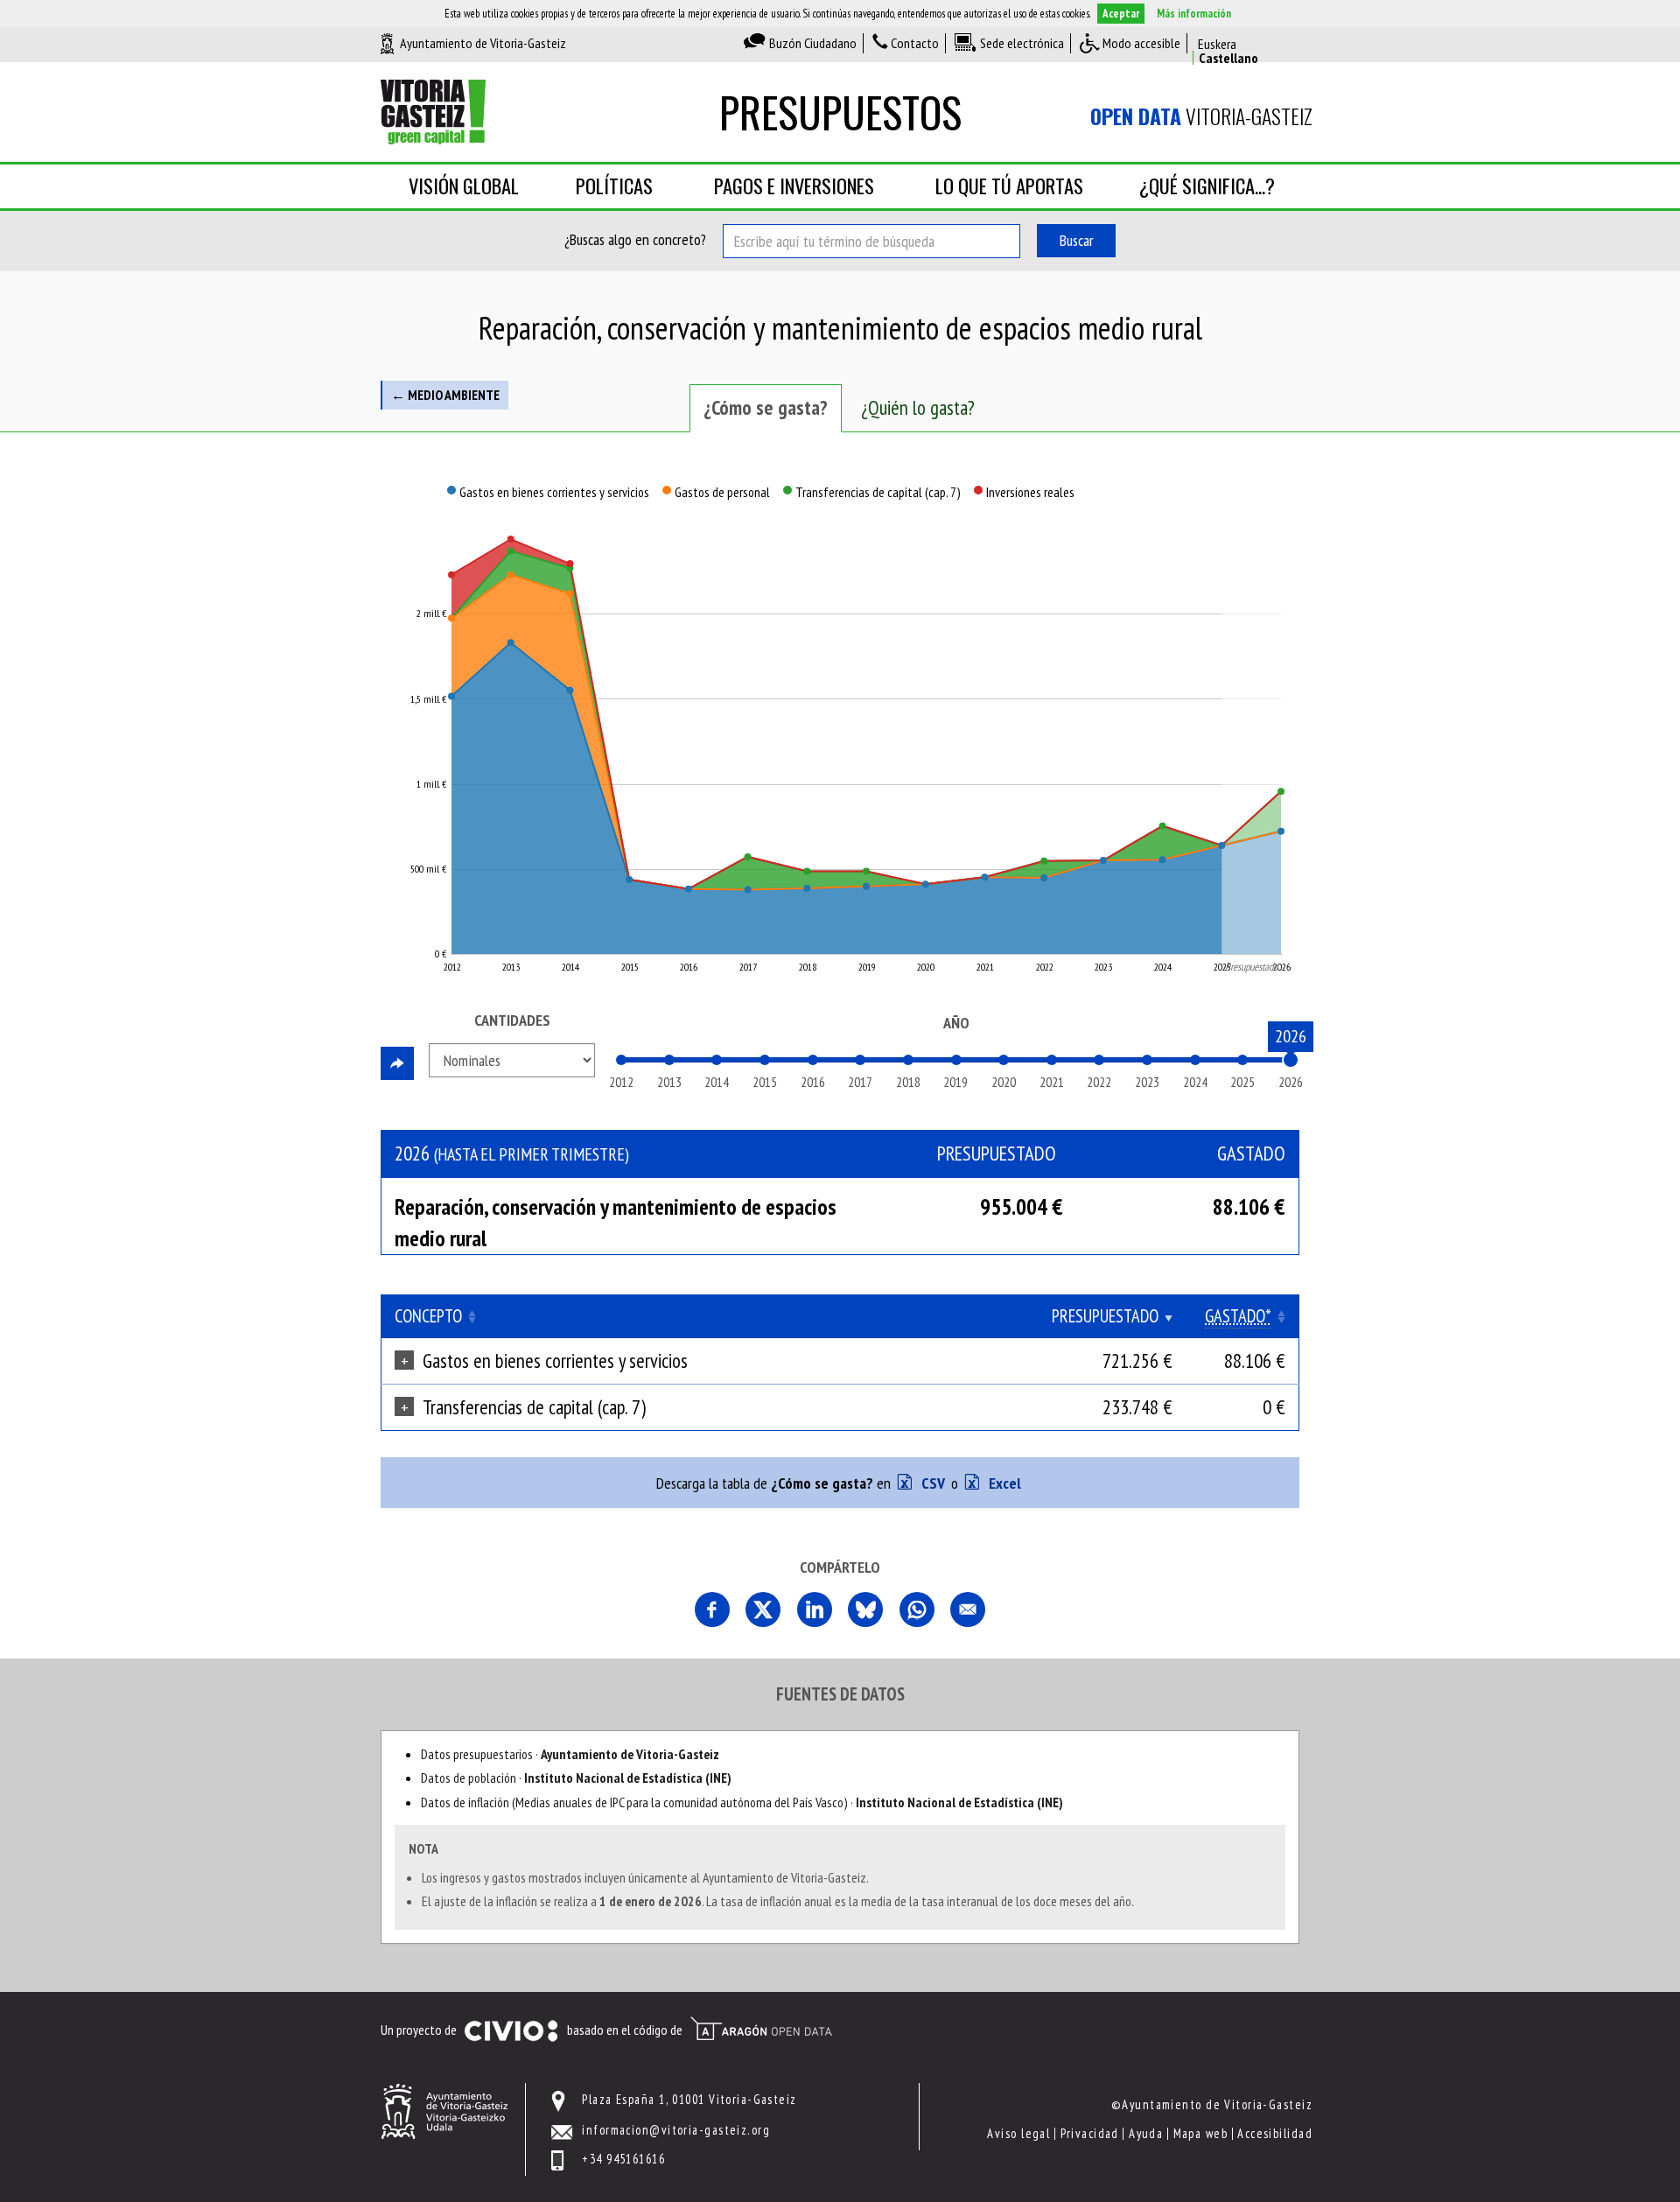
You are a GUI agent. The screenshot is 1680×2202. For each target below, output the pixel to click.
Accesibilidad (1275, 2133)
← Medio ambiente (445, 395)
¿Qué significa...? (1207, 186)
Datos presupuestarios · (570, 1754)
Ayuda (1146, 2133)
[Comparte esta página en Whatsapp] (917, 1609)
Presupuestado (1105, 1316)
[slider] (1291, 1060)
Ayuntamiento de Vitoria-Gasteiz (483, 43)
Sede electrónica (1022, 43)
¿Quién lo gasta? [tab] (918, 407)
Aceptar (1121, 14)
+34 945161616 (623, 2159)
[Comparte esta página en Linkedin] (815, 1609)
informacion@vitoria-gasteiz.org (676, 2130)
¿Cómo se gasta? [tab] (766, 407)
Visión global (464, 186)
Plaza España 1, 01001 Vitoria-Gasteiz (689, 2099)
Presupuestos (840, 112)
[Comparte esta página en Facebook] (712, 1609)
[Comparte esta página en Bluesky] (865, 1609)
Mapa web (1201, 2133)
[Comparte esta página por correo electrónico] (968, 1609)
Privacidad (1090, 2133)
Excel (1003, 1483)
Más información (1194, 14)
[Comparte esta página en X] (763, 1609)
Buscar (1077, 240)
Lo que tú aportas (1009, 186)
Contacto (915, 43)
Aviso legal (1018, 2133)
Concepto (428, 1316)
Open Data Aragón (761, 2029)
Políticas (614, 186)
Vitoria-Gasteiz (1201, 116)
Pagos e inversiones (794, 186)
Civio (511, 2031)
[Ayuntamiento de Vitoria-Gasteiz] (444, 2110)
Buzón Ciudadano (813, 43)
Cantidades (512, 1020)
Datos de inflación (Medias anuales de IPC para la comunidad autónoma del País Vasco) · (742, 1802)
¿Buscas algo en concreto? (635, 239)
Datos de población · (576, 1778)
